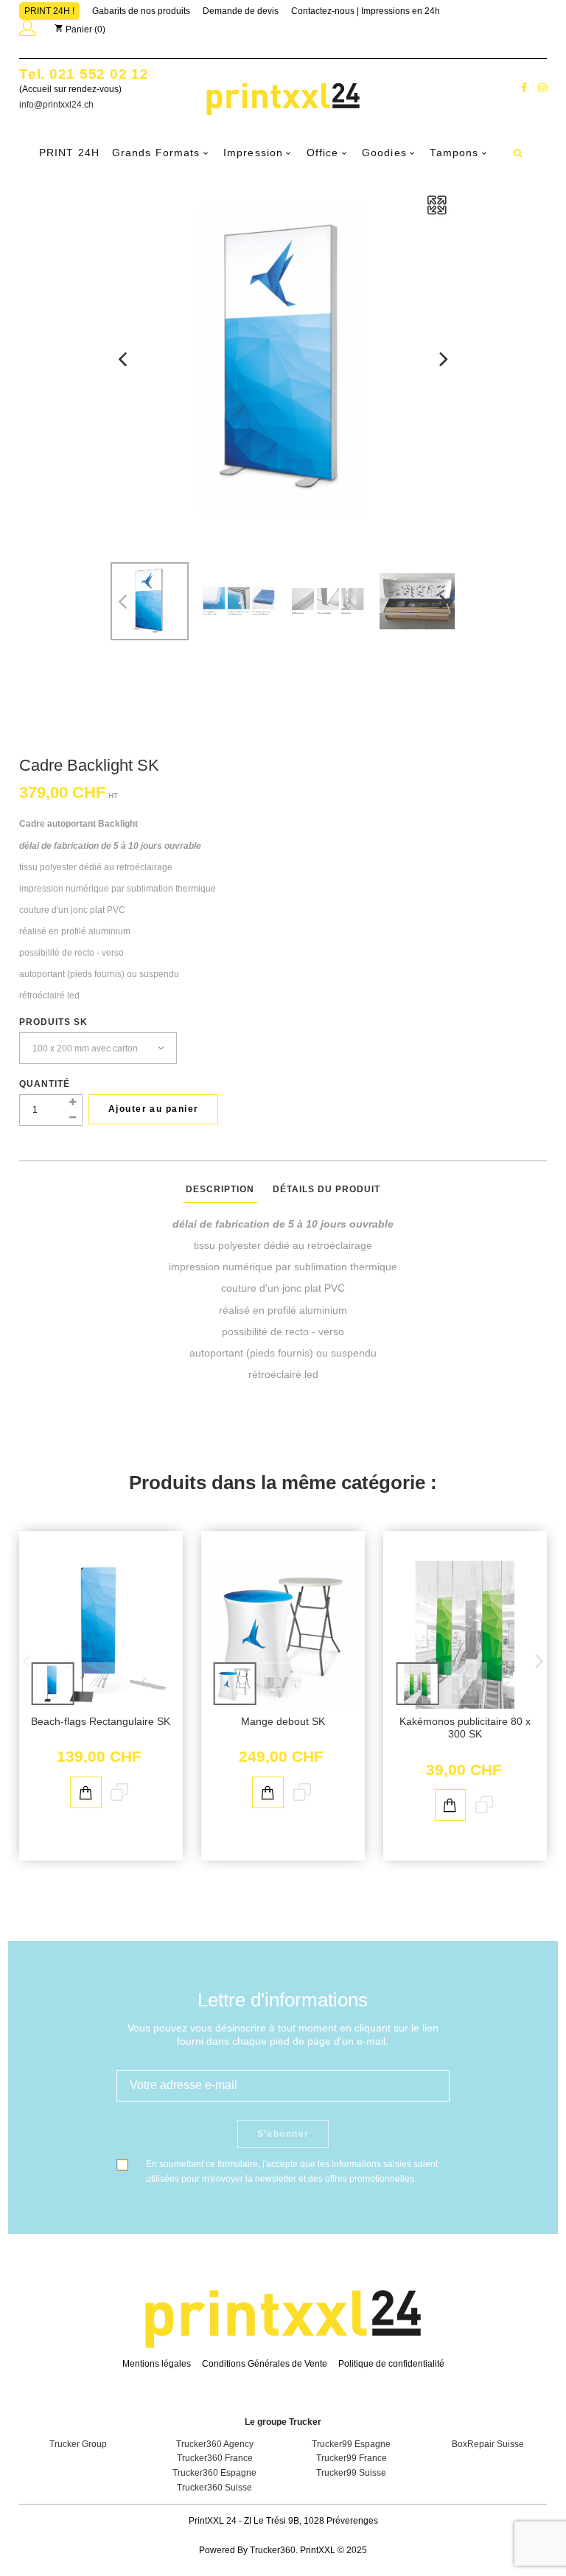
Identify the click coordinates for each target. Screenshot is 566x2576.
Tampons (454, 153)
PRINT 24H (69, 153)
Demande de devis (241, 11)
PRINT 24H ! (49, 11)
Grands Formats (156, 153)
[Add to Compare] (119, 1793)
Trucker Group (78, 2444)
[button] (27, 31)
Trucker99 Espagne (351, 2444)
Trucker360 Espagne (214, 2473)
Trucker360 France (215, 2458)
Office (323, 153)
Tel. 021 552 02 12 (84, 74)
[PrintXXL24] (283, 98)
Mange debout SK (283, 1722)
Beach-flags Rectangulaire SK (101, 1722)
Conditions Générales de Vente (265, 2364)
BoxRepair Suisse (488, 2444)
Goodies (384, 153)
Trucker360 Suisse (214, 2488)
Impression (253, 153)
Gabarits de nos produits (141, 11)
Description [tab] (220, 1189)
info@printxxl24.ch (56, 105)
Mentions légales (157, 2364)
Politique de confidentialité (391, 2364)
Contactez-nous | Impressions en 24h (366, 11)
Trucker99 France (352, 2458)
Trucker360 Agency (215, 2444)
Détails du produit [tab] (326, 1189)
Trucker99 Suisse (351, 2473)
